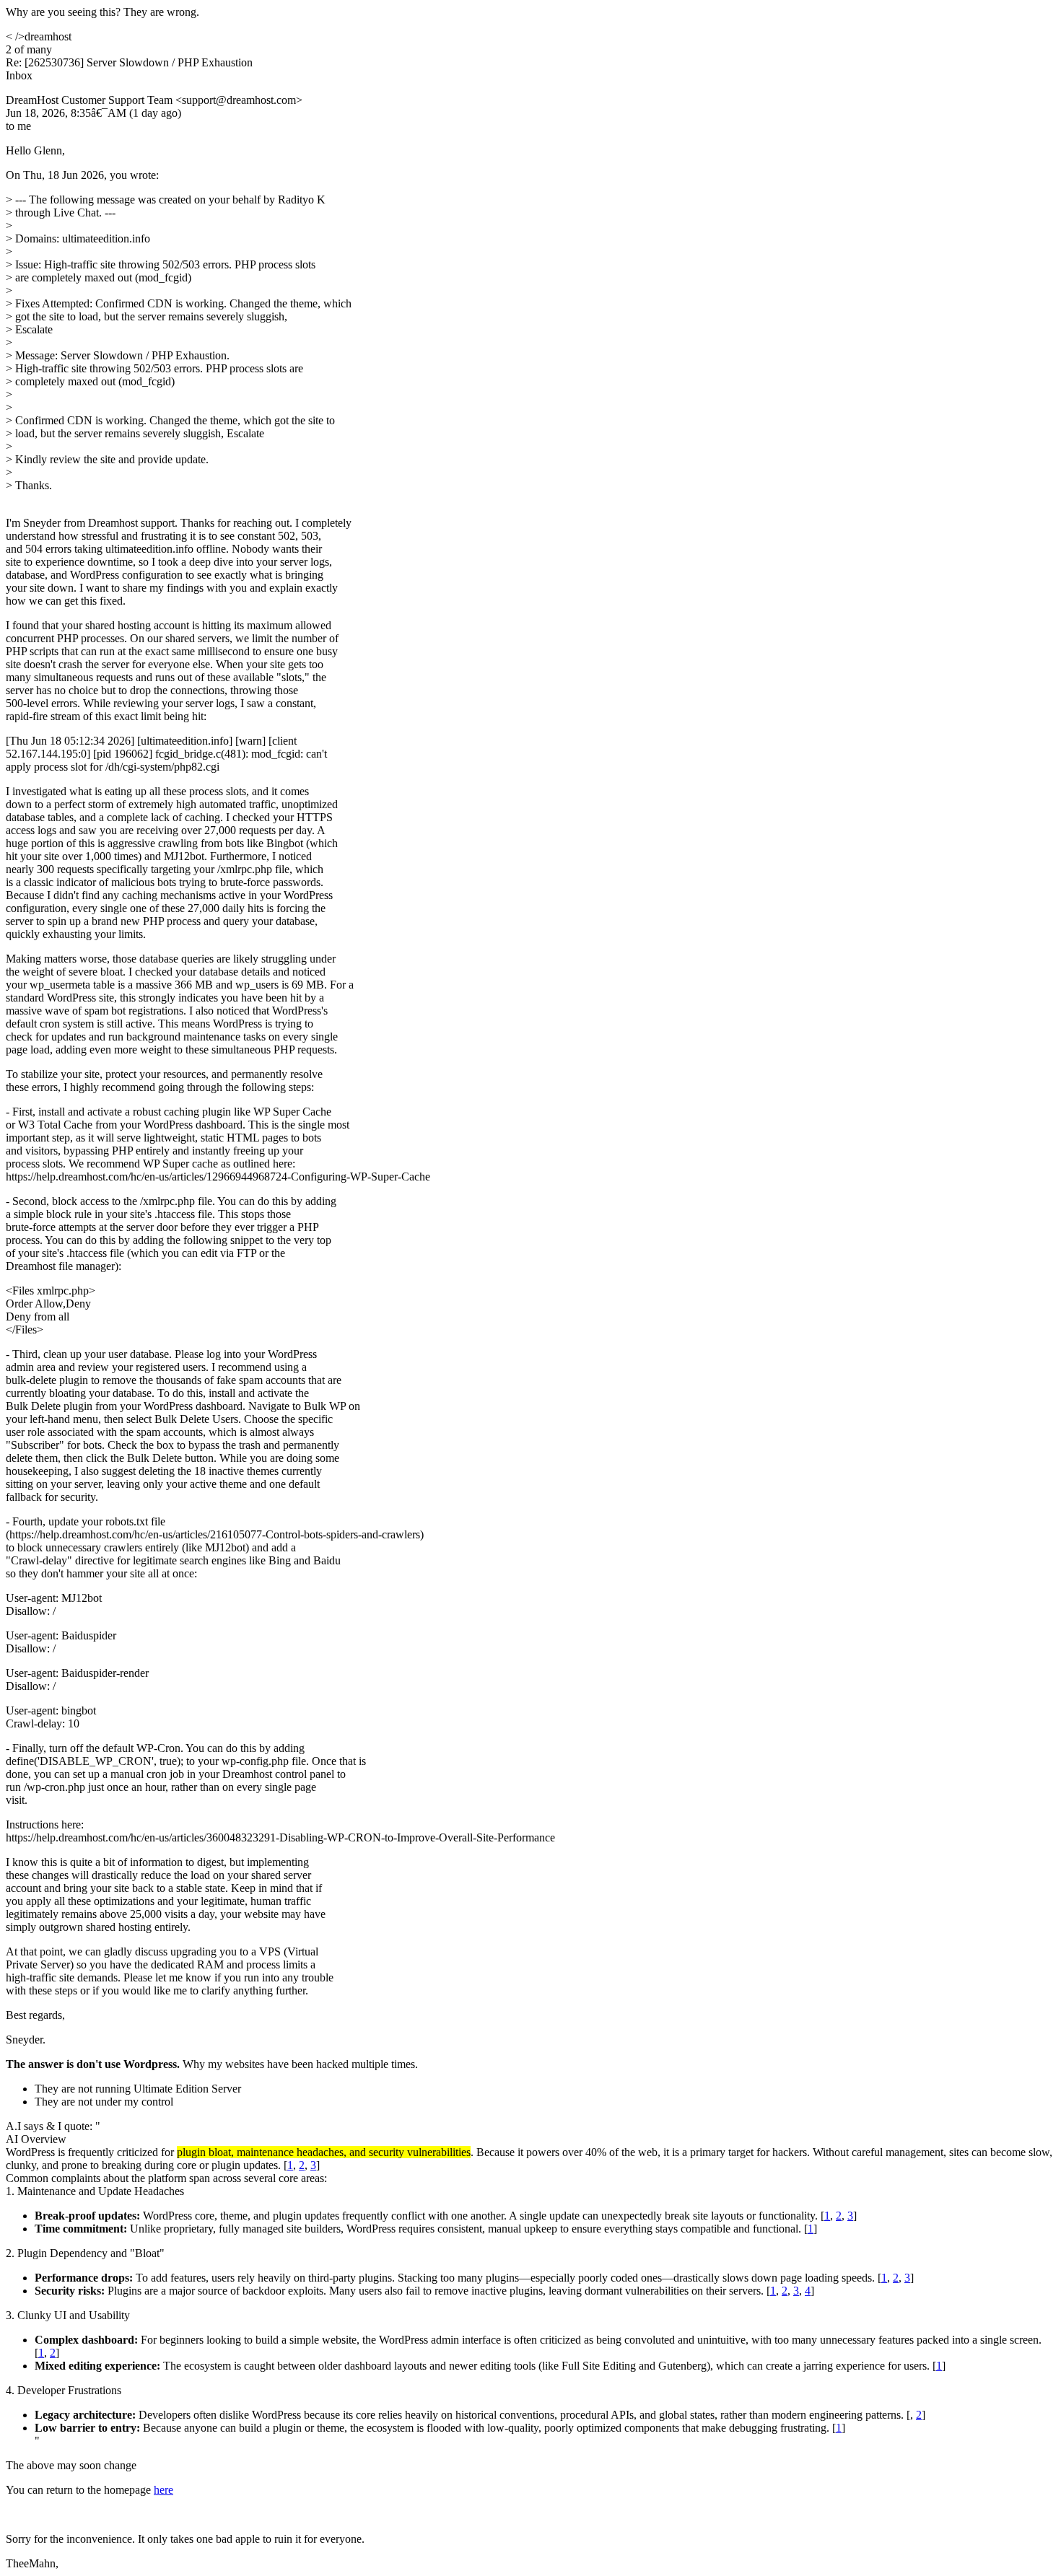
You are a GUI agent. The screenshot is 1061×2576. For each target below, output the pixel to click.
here (163, 2490)
